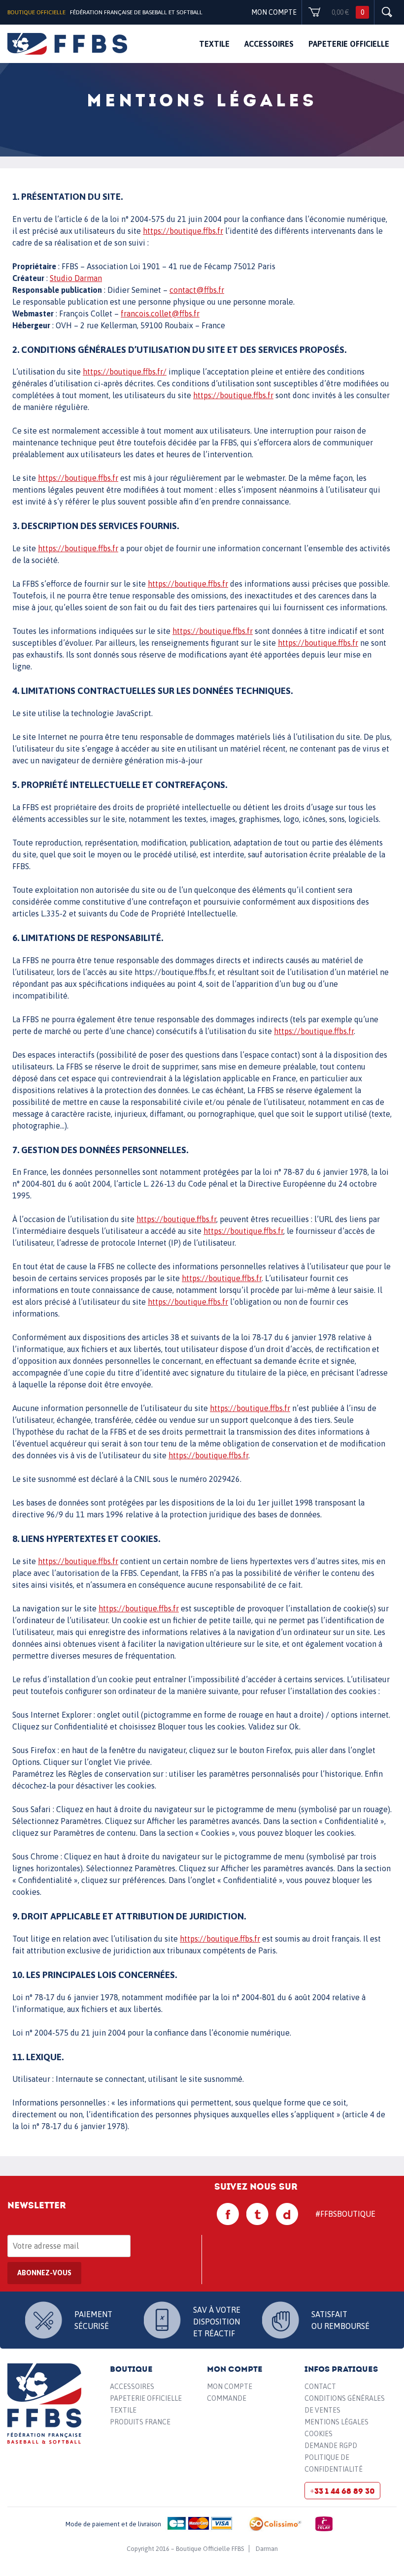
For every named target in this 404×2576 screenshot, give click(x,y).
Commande (227, 2398)
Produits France (140, 2422)
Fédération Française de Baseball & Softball (45, 2404)
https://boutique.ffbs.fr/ (125, 372)
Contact (320, 2387)
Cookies (319, 2434)
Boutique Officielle (36, 12)
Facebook (228, 2214)
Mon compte (274, 12)
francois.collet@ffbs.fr (160, 314)
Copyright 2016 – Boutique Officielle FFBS (185, 2549)
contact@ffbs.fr (197, 290)
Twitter (258, 2214)
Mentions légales (337, 2422)
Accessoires (269, 44)
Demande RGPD (331, 2446)
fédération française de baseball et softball (67, 44)
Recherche (387, 12)
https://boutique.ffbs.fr (183, 231)
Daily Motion (287, 2214)
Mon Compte (230, 2387)
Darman (267, 2549)
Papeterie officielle (349, 44)
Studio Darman (76, 278)
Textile (214, 44)
